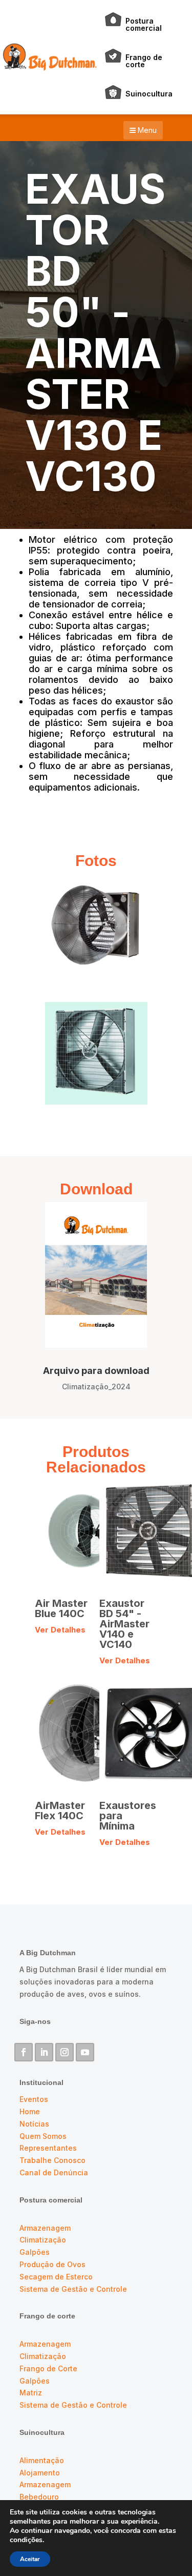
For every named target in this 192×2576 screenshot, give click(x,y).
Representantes (48, 2148)
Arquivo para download (96, 1371)
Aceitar (30, 2559)
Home (30, 2111)
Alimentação (42, 2460)
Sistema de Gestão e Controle (73, 2289)
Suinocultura (149, 94)
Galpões (35, 2252)
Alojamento (40, 2473)
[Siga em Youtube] (85, 2052)
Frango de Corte (48, 2368)
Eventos (34, 2099)
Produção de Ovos (52, 2264)
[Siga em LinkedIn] (44, 2052)
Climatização (43, 2240)
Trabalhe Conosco (52, 2160)
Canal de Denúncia (54, 2172)
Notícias (34, 2124)
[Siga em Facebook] (24, 2052)
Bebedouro (39, 2497)
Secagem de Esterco (56, 2277)
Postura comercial (144, 24)
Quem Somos (43, 2136)
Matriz (31, 2393)
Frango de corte (144, 61)
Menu (146, 130)
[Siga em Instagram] (65, 2052)
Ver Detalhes (60, 1630)
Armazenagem (45, 2228)
